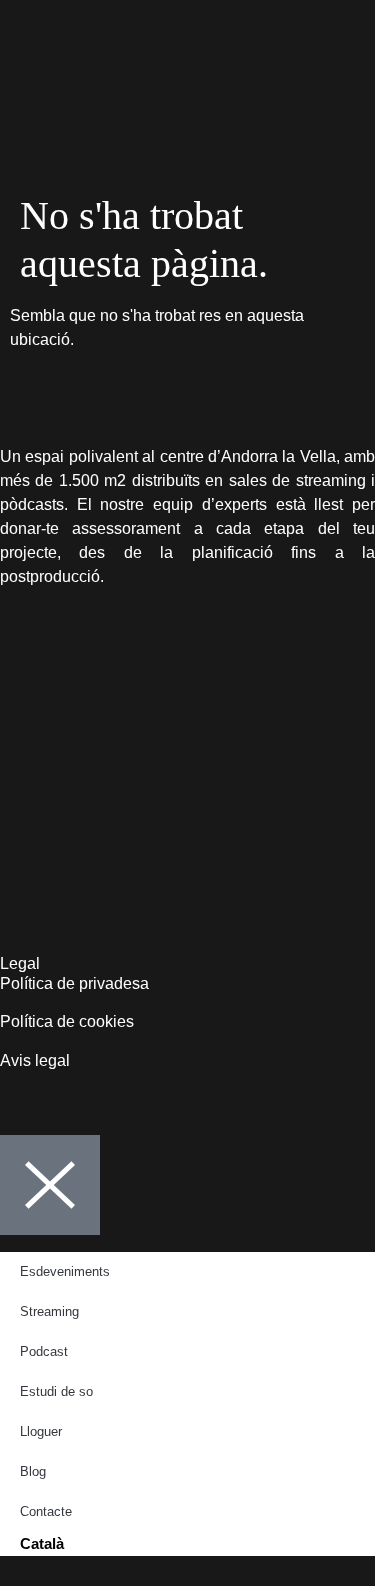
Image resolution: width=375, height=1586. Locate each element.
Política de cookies (69, 1021)
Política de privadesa (76, 983)
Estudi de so (56, 1391)
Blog (33, 1471)
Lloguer (41, 1431)
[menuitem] (187, 1544)
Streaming (49, 1311)
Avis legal (35, 1060)
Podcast (44, 1351)
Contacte (46, 1511)
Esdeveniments (65, 1271)
